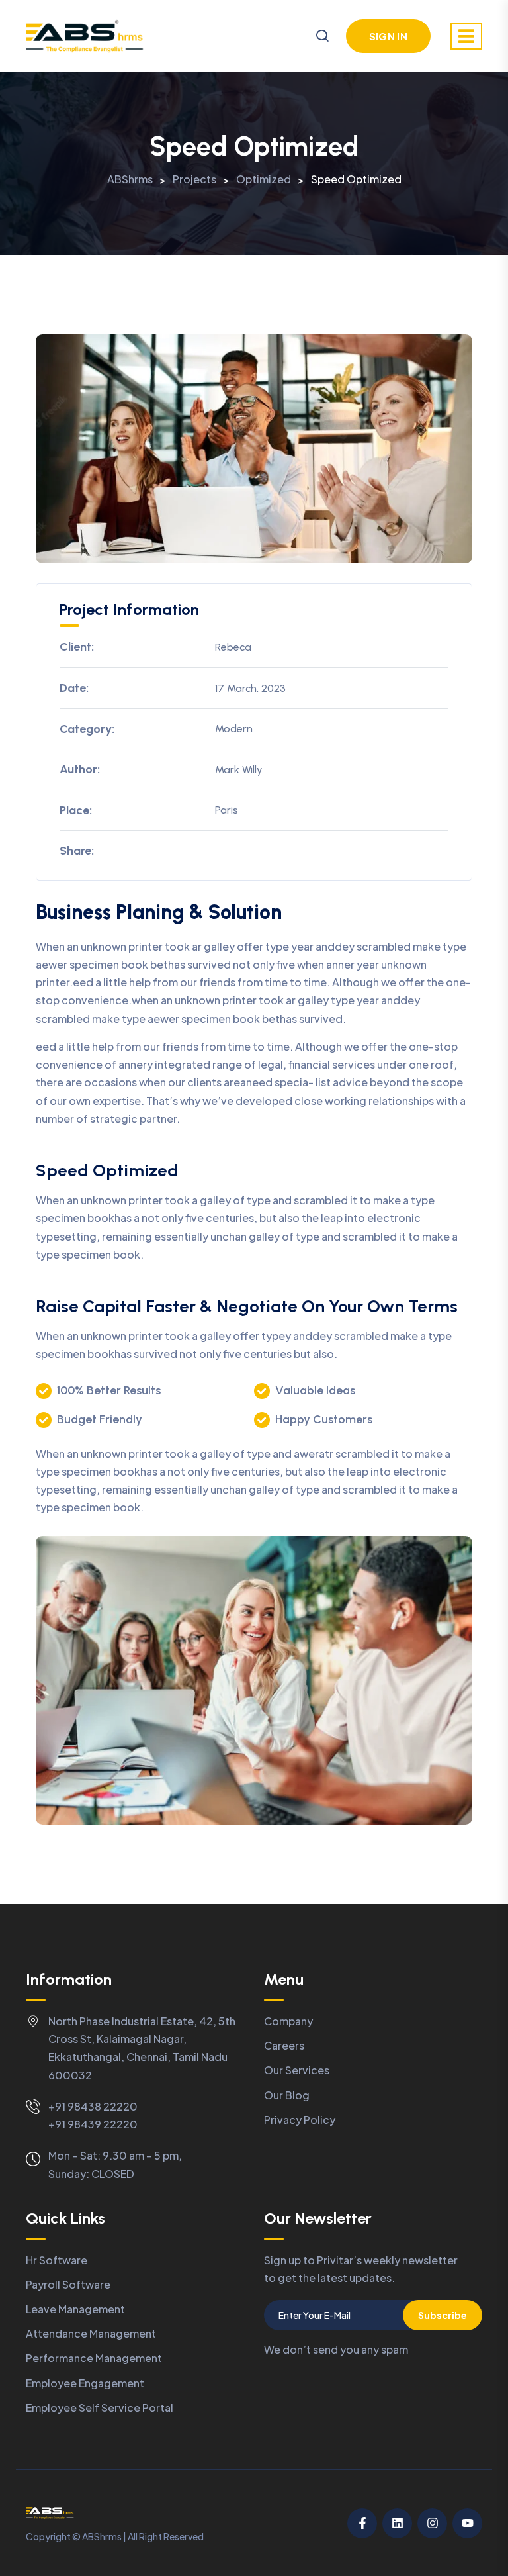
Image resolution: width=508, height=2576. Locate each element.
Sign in (388, 36)
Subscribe (443, 2315)
